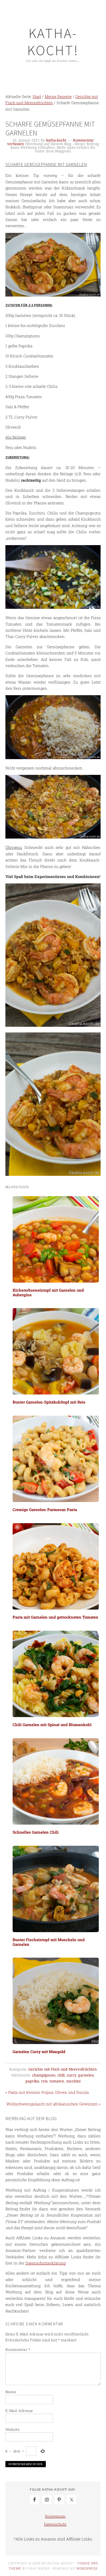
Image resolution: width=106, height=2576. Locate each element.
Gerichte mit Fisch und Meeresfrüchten (63, 2069)
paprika (32, 2081)
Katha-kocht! (53, 42)
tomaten (57, 2081)
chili (61, 2075)
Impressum (55, 2516)
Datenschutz (55, 2524)
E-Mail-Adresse (19, 2411)
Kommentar (18, 2349)
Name (11, 2392)
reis (44, 2081)
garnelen (86, 2075)
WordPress (87, 2568)
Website (13, 2429)
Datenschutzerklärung (46, 2263)
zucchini (73, 2081)
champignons (44, 2075)
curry (71, 2075)
